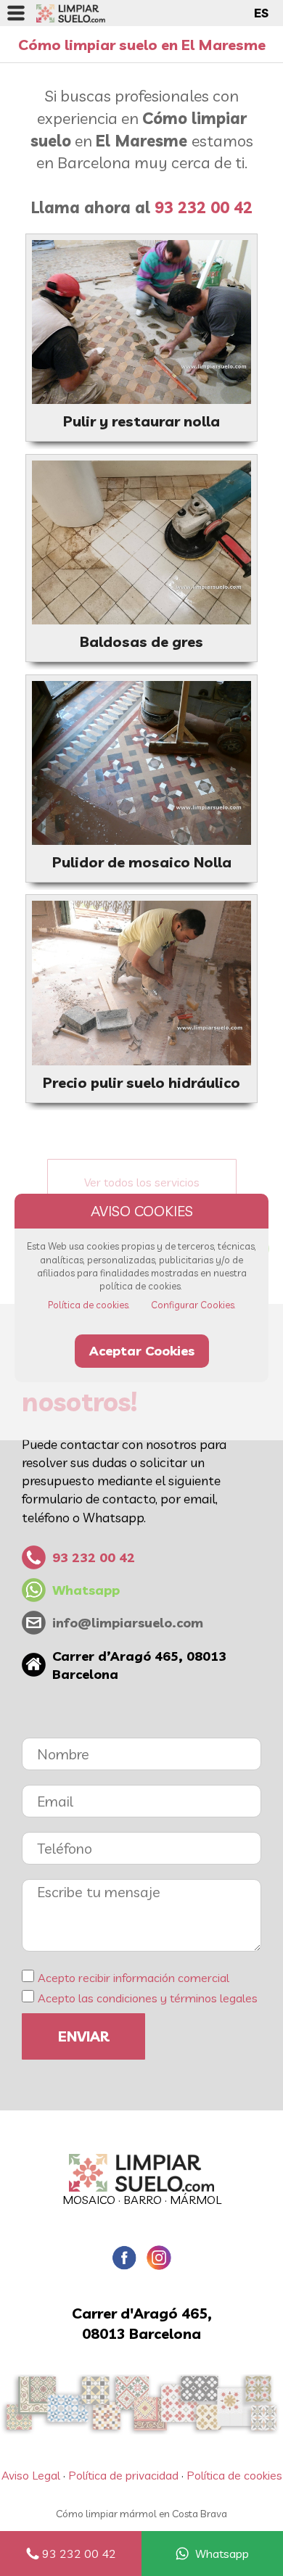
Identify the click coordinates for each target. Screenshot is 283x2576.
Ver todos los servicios (142, 1182)
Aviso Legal (31, 2475)
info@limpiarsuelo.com (128, 1623)
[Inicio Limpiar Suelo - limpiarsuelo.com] (71, 13)
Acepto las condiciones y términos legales (148, 1998)
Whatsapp (222, 2554)
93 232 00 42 (79, 2554)
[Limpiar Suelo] (141, 2173)
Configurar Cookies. (193, 1305)
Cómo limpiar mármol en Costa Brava (141, 2514)
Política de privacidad (123, 2475)
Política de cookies (234, 2475)
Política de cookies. (89, 1305)
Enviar (83, 2036)
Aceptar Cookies (142, 1351)
